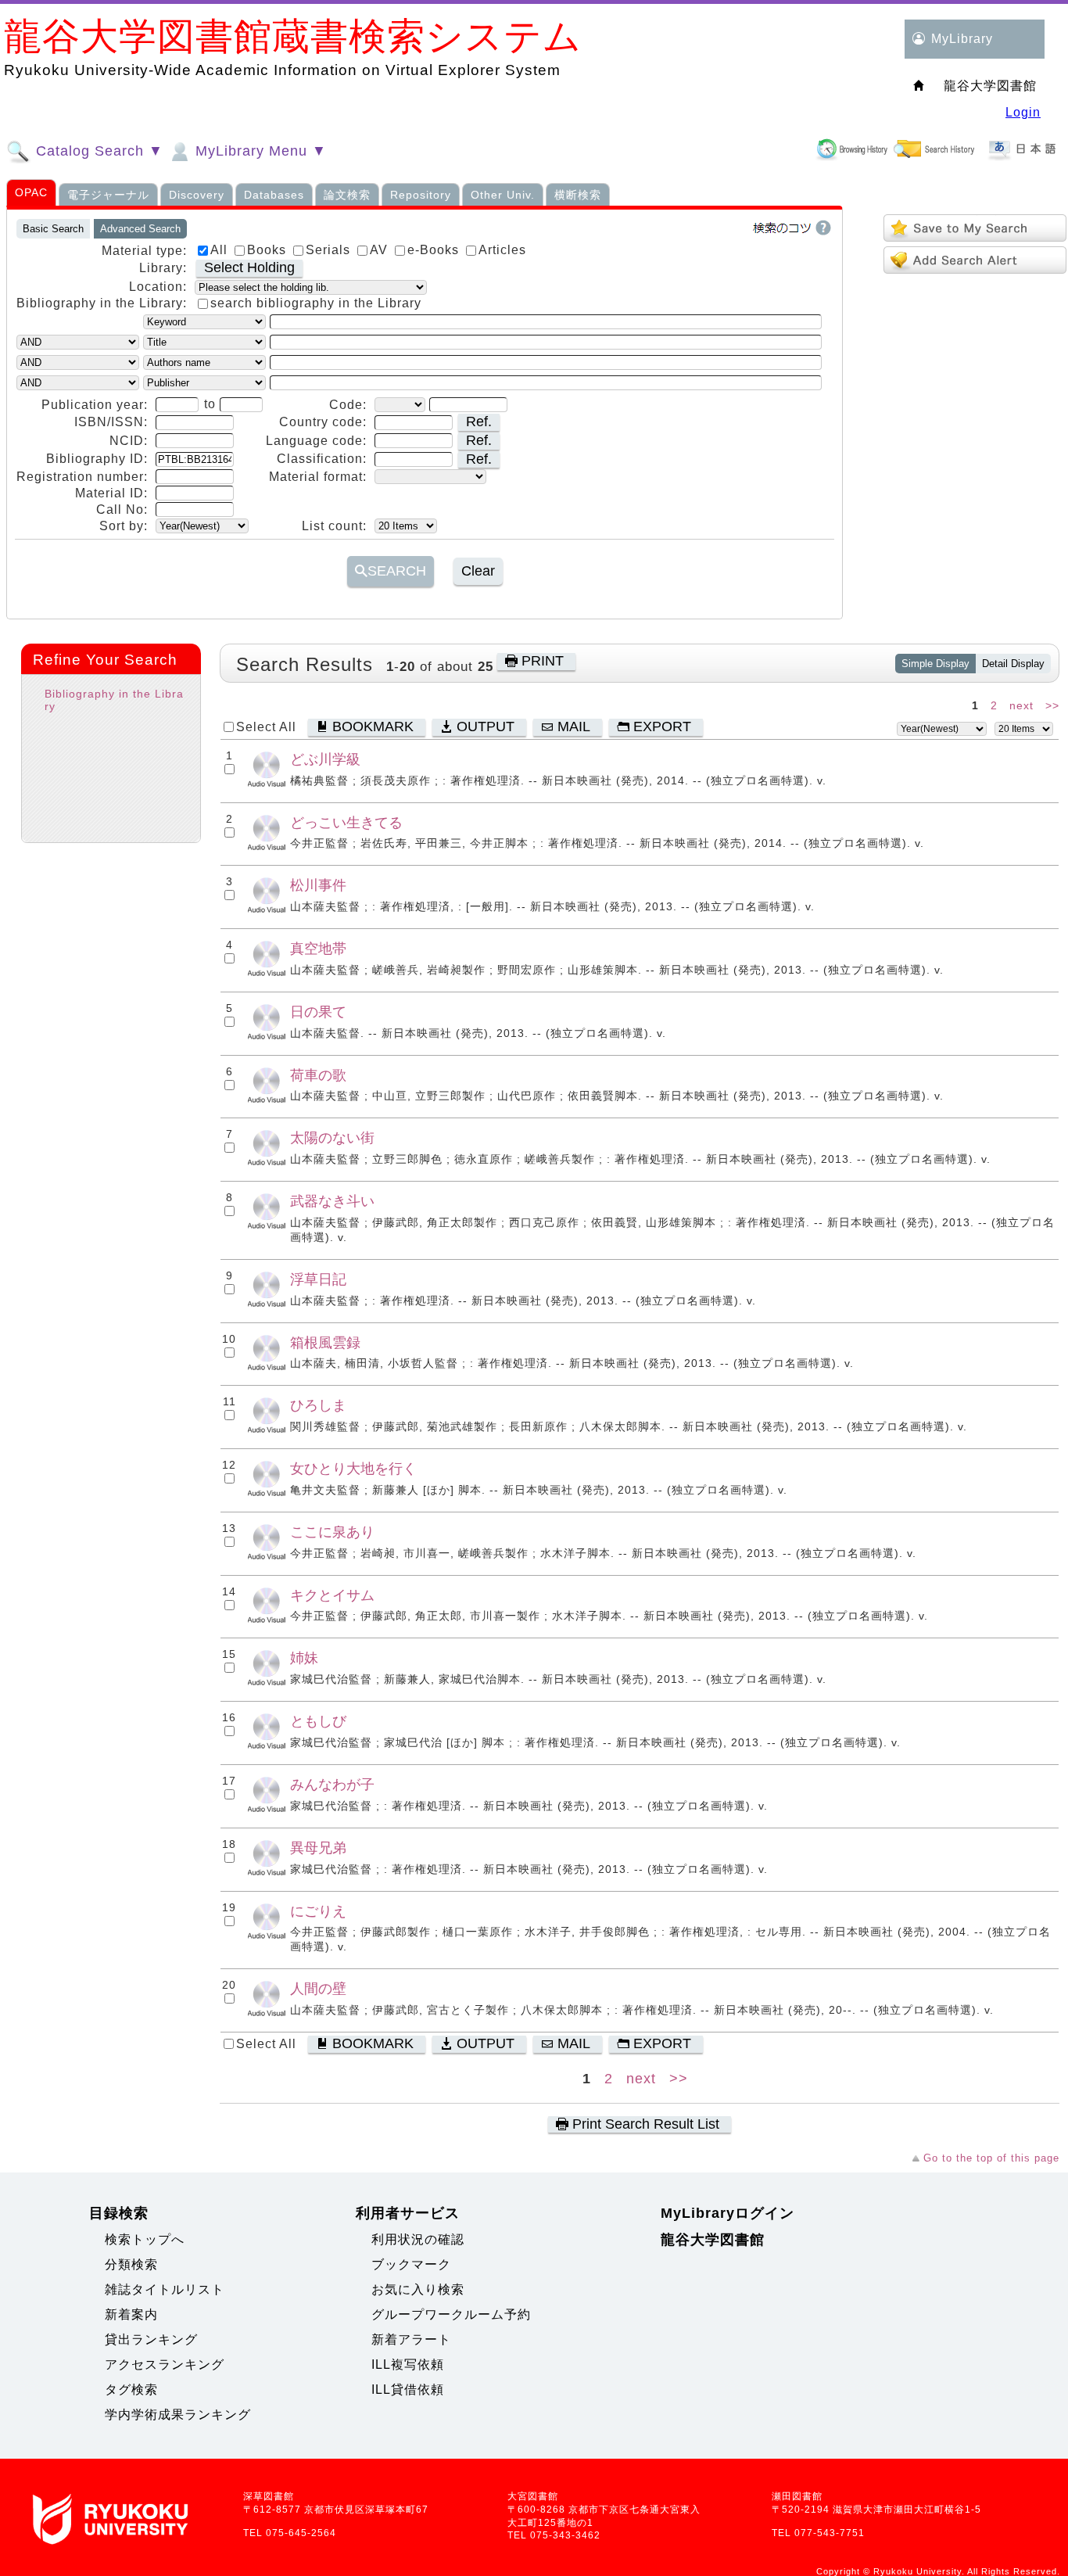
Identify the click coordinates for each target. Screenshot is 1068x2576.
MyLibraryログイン (728, 2213)
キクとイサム (332, 1595)
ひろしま (318, 1405)
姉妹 (304, 1658)
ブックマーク (411, 2264)
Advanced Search (140, 229)
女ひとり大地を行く (353, 1468)
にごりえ (318, 1911)
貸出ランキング (151, 2339)
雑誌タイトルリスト (165, 2289)
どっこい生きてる (346, 822)
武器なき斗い (332, 1201)
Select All (266, 727)
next (1021, 705)
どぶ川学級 (325, 759)
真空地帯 (318, 948)
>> (1052, 705)
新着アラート (411, 2339)
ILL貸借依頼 (408, 2389)
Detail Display (1013, 664)
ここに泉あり (332, 1532)
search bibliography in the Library (316, 303)
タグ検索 (131, 2389)
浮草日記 (318, 1279)
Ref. (479, 422)
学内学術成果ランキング (178, 2415)
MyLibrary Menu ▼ (259, 151)
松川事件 (318, 885)
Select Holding (249, 267)
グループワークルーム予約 (451, 2314)
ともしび (318, 1721)
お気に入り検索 (418, 2289)
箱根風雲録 (325, 1342)
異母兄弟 (318, 1848)
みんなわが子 (332, 1784)
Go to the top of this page (991, 2158)
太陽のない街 (332, 1137)
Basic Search (53, 229)
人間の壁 (318, 1988)
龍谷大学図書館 (713, 2240)
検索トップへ (145, 2239)
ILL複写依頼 (408, 2364)
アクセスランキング (165, 2364)
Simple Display (935, 664)
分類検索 (131, 2264)
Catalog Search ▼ (97, 151)
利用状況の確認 (418, 2239)
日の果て (318, 1012)
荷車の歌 (318, 1075)
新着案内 (131, 2314)
